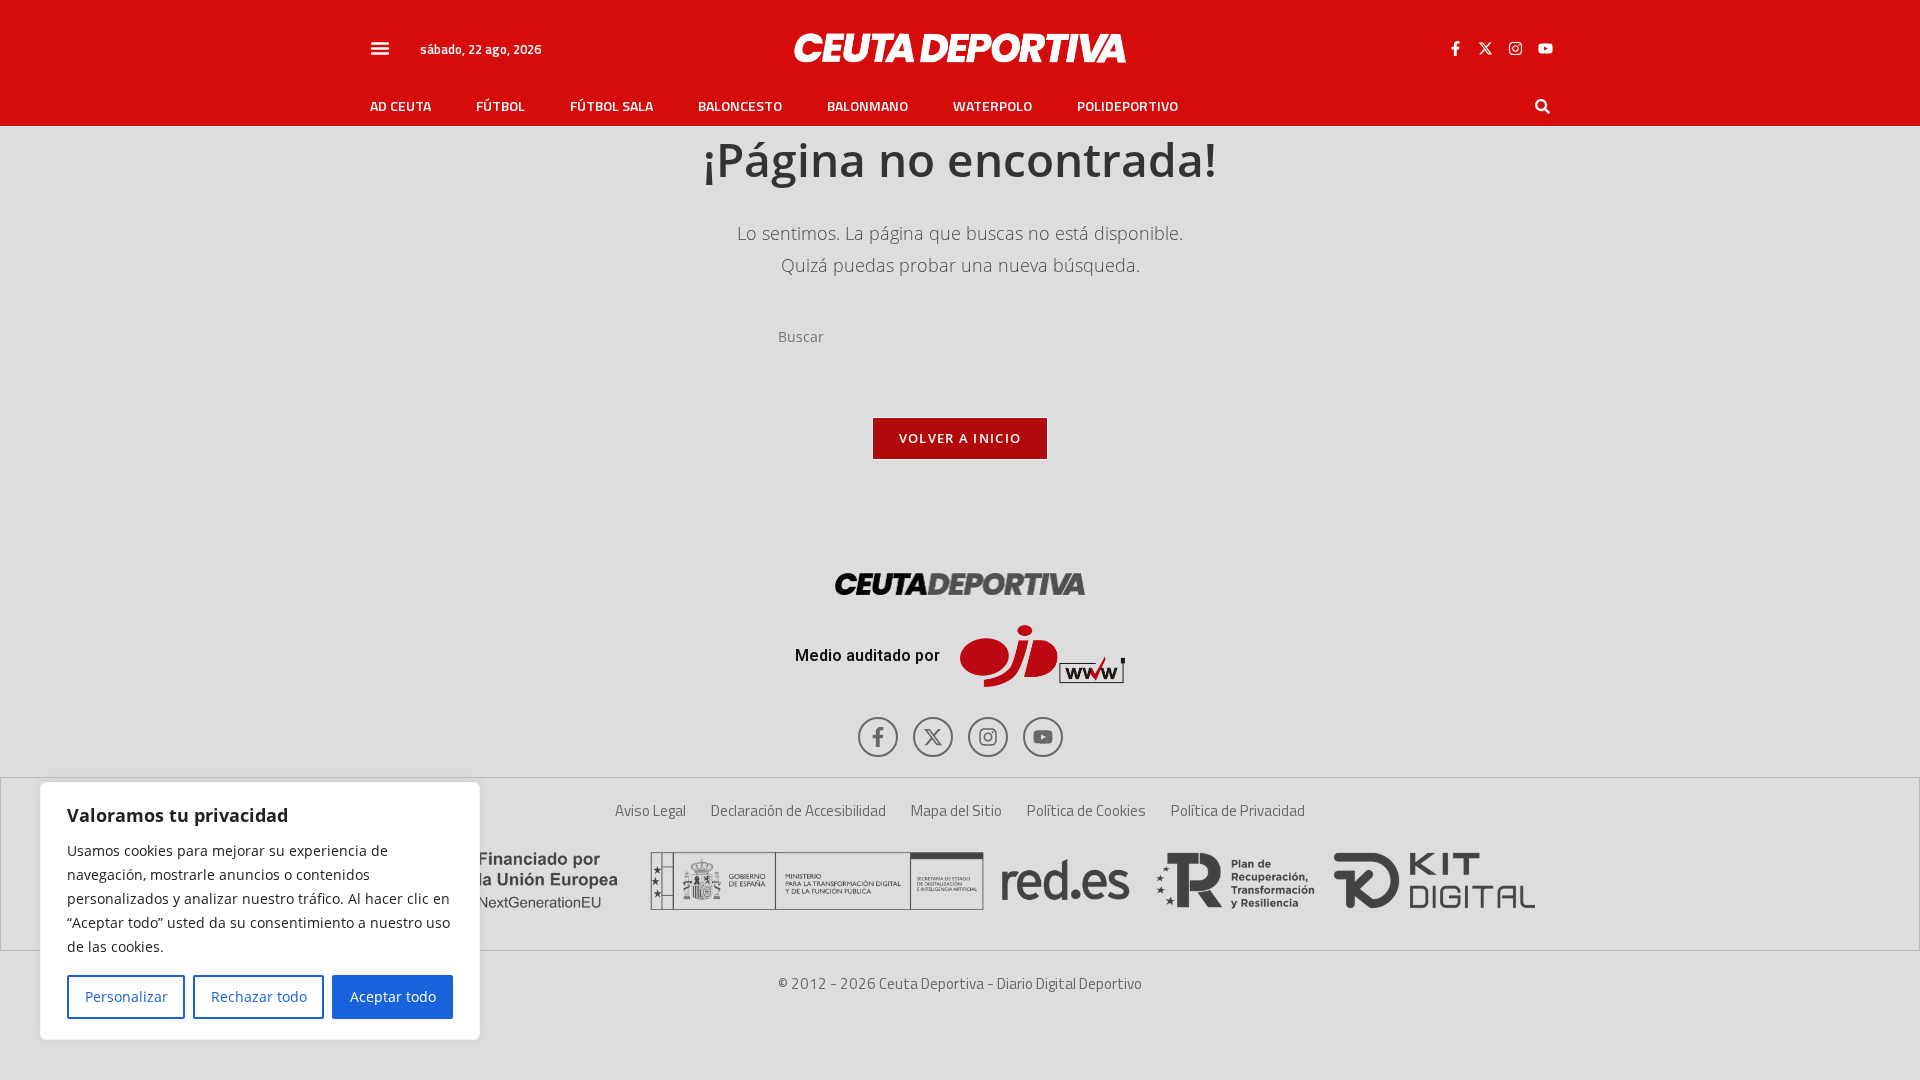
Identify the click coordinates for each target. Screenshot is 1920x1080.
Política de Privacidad (1238, 810)
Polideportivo (1127, 106)
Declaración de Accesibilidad (798, 810)
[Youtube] (1545, 48)
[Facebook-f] (1455, 48)
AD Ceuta (400, 106)
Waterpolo (992, 106)
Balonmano (867, 106)
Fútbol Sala (611, 106)
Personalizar (126, 996)
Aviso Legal (650, 810)
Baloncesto (740, 106)
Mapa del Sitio (956, 810)
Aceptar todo (393, 996)
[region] (260, 911)
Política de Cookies (1086, 810)
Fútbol (500, 106)
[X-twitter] (1485, 48)
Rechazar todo (259, 996)
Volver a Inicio (960, 438)
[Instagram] (1515, 48)
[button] (380, 48)
